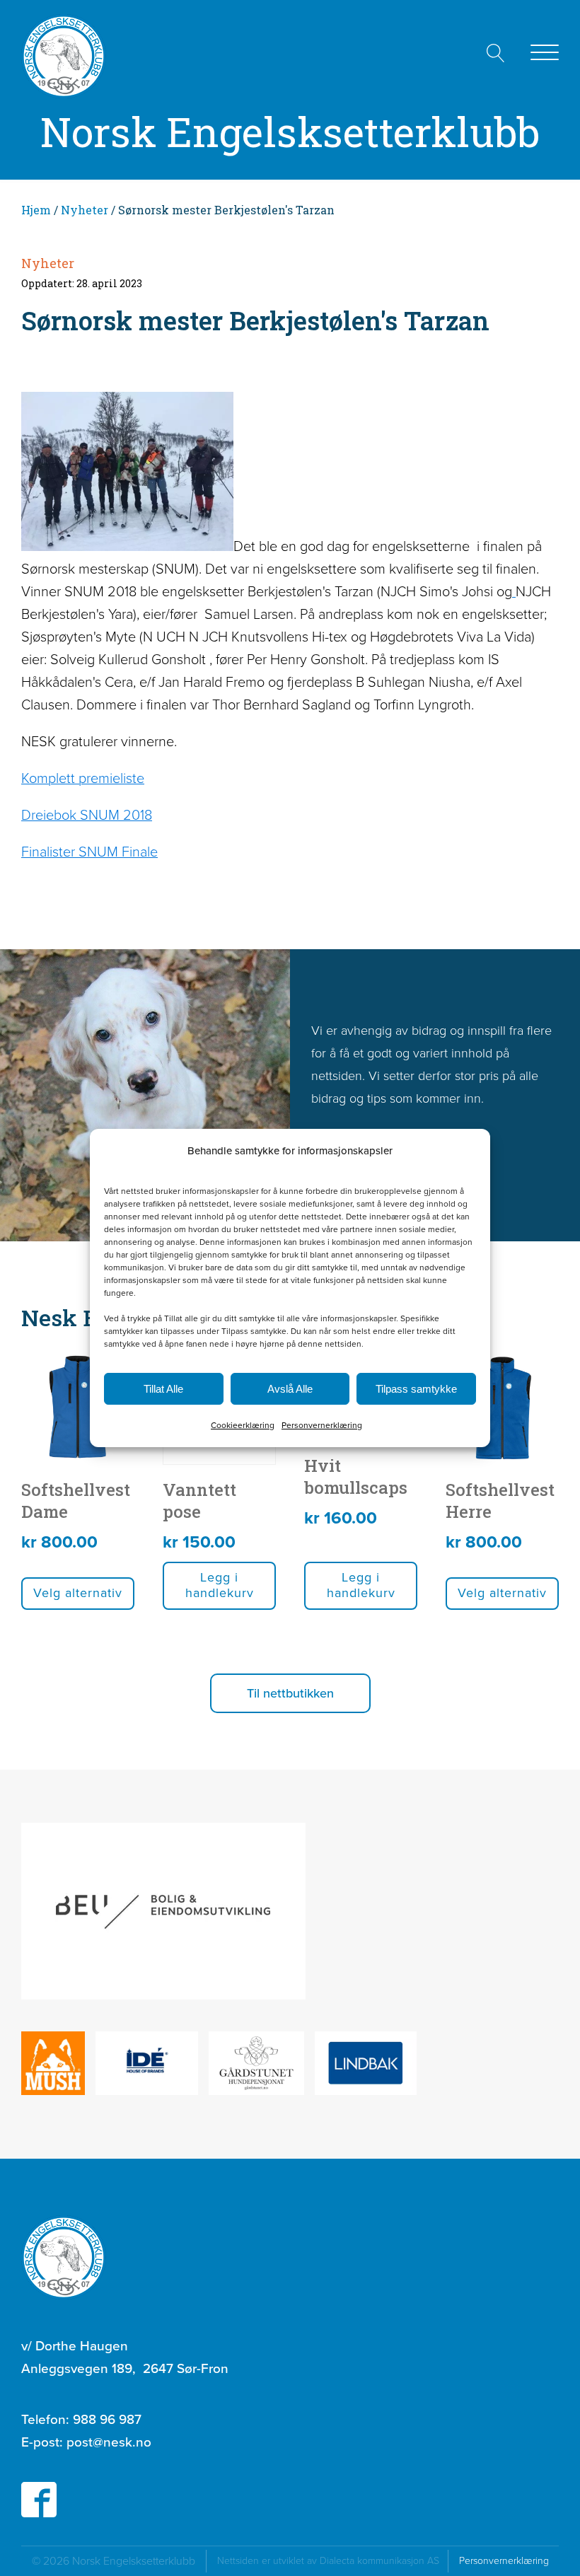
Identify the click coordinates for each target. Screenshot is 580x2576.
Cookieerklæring (243, 1425)
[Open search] (496, 53)
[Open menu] (545, 53)
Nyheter (85, 210)
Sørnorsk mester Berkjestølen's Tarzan (255, 320)
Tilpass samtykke (416, 1389)
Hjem (36, 210)
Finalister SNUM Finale (89, 852)
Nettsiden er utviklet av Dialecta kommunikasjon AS (332, 2561)
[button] (290, 1693)
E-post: (86, 2442)
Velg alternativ (78, 1593)
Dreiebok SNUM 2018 (87, 815)
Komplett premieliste (83, 778)
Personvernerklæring (322, 1425)
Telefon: (81, 2419)
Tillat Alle (163, 1389)
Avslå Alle (290, 1389)
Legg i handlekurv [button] (220, 1585)
